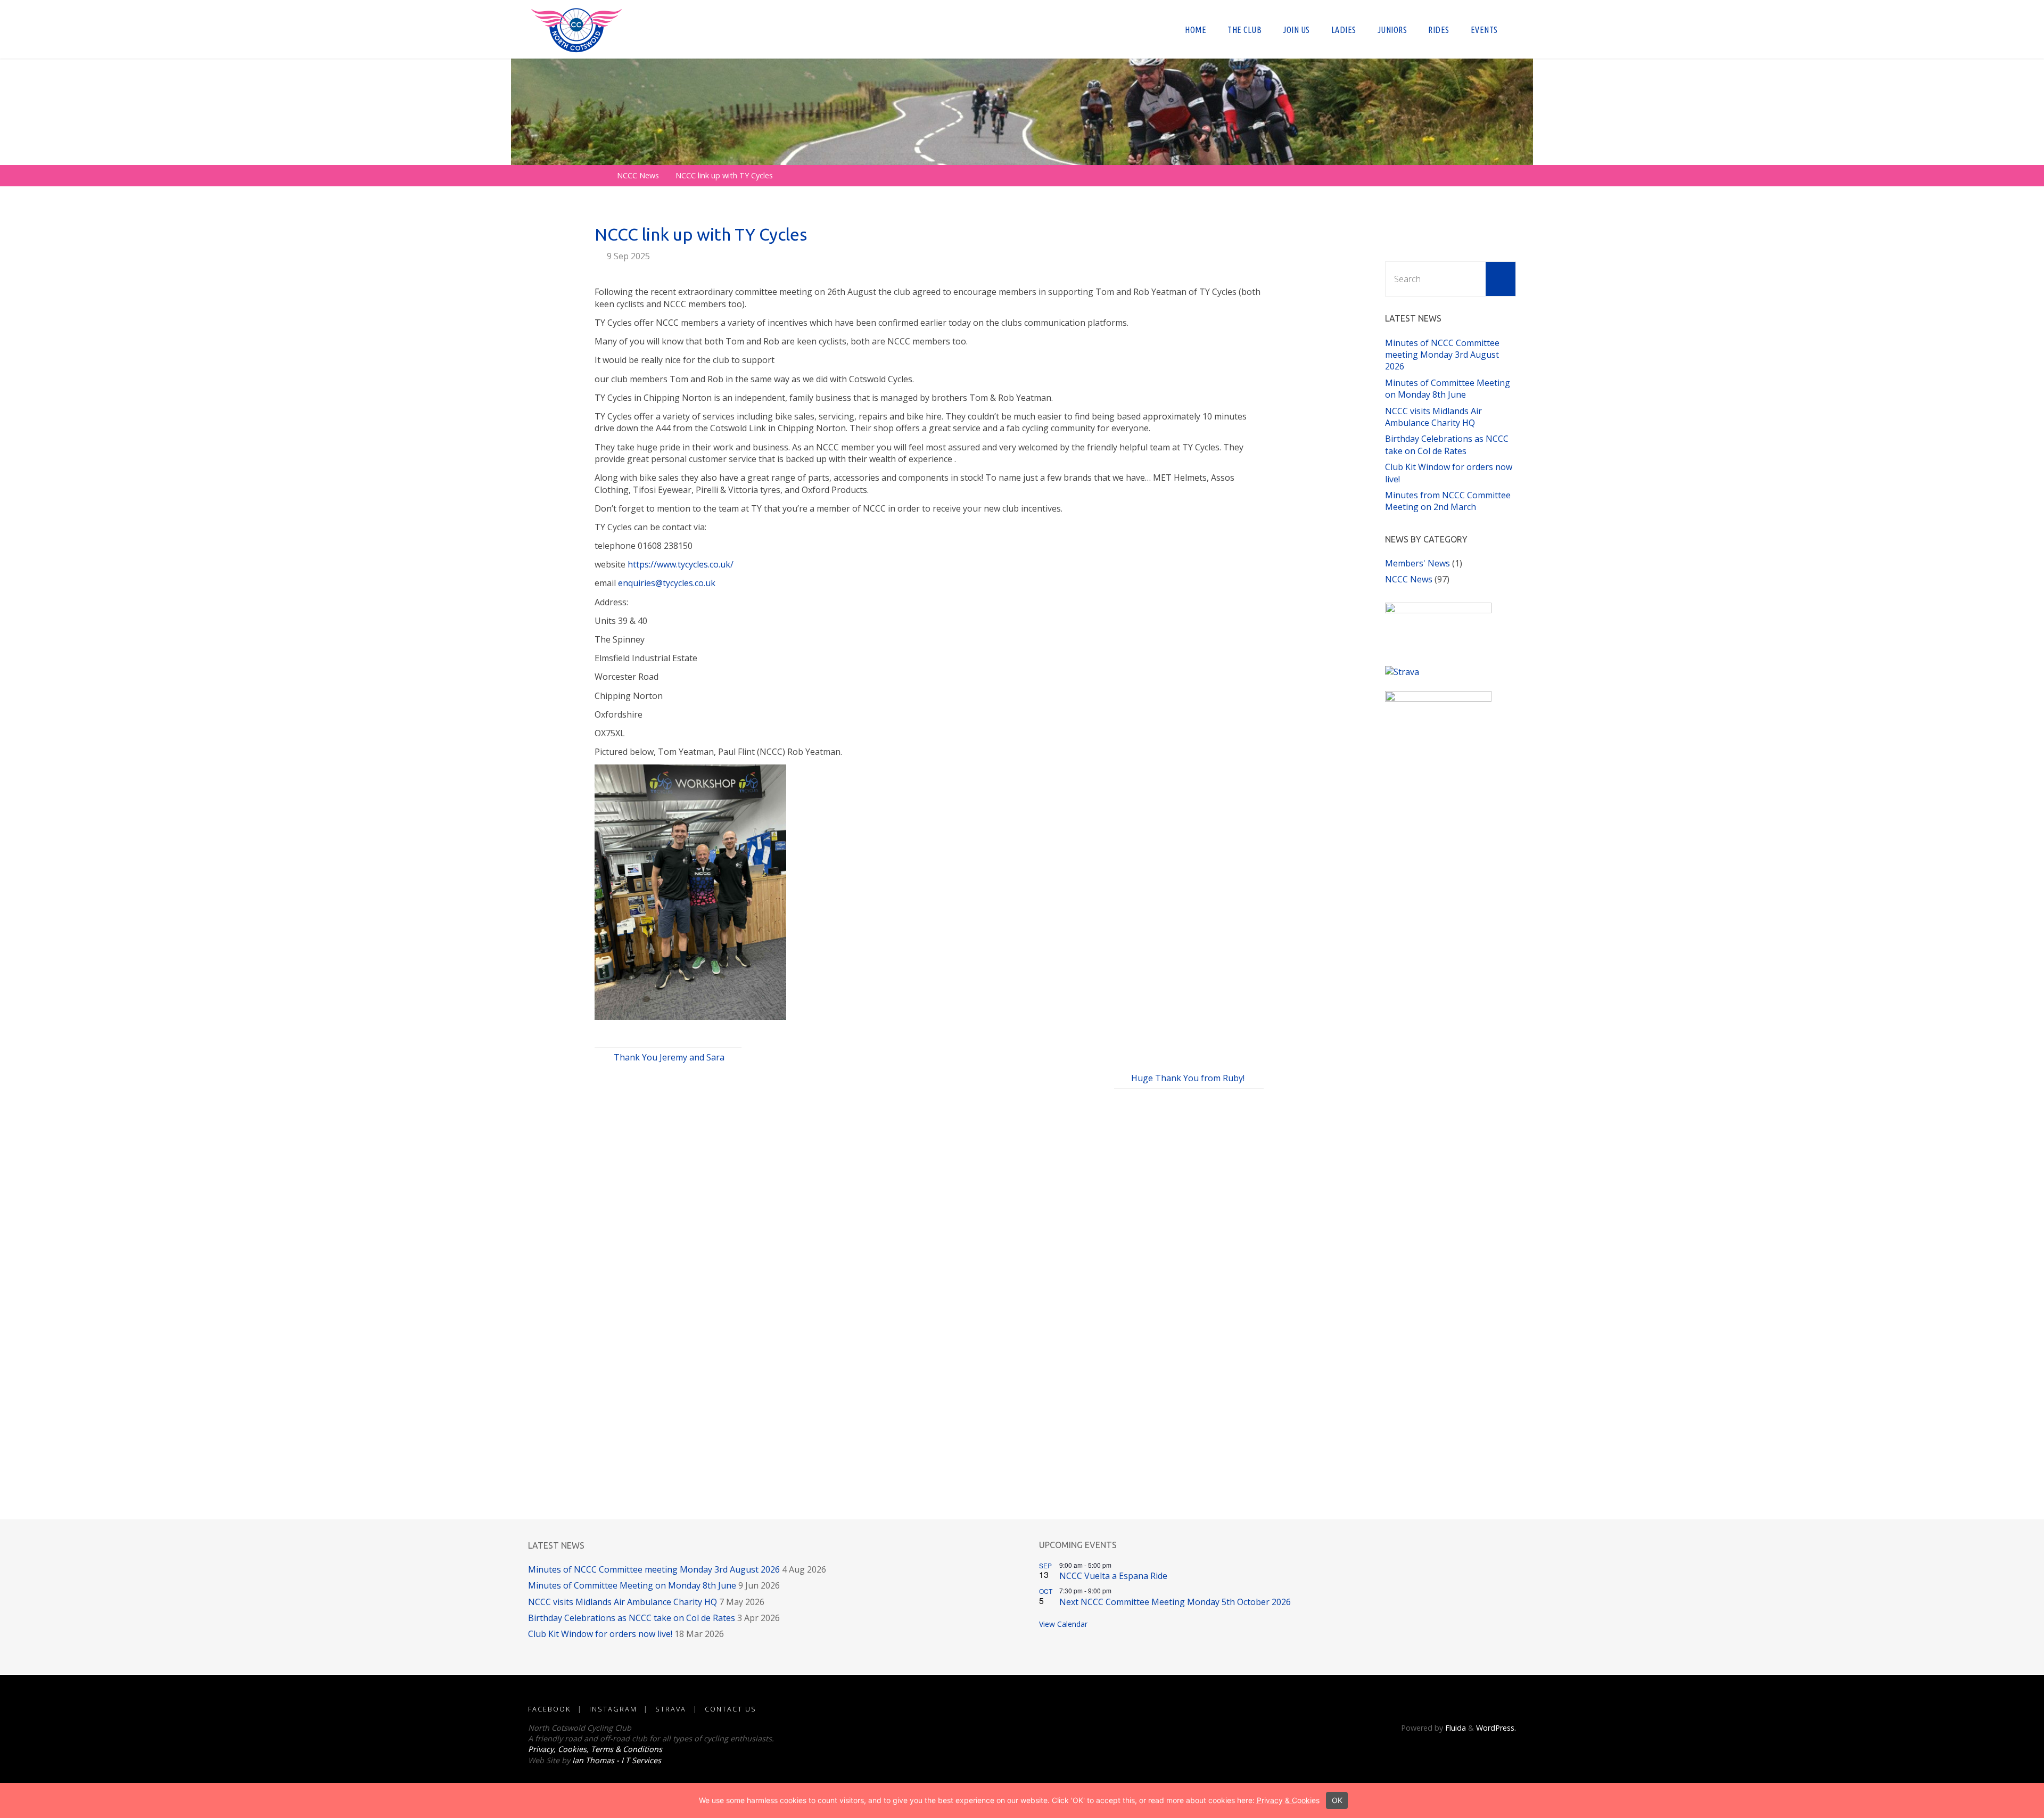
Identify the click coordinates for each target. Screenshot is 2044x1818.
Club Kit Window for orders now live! (600, 1634)
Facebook (549, 1709)
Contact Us (731, 1709)
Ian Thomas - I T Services (617, 1760)
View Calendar (1063, 1624)
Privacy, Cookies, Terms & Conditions (595, 1749)
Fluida (1454, 1728)
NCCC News (638, 175)
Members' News (1417, 563)
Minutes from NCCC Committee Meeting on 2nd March (1448, 501)
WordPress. (1496, 1728)
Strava (671, 1709)
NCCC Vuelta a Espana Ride (1113, 1576)
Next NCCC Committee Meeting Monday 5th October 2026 (1175, 1602)
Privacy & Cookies (1288, 1800)
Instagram (613, 1709)
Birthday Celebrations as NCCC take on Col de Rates (1447, 445)
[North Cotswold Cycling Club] (576, 29)
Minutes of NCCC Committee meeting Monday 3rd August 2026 (1442, 355)
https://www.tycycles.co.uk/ (681, 564)
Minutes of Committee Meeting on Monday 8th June (1448, 389)
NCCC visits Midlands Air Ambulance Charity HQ (1433, 417)
